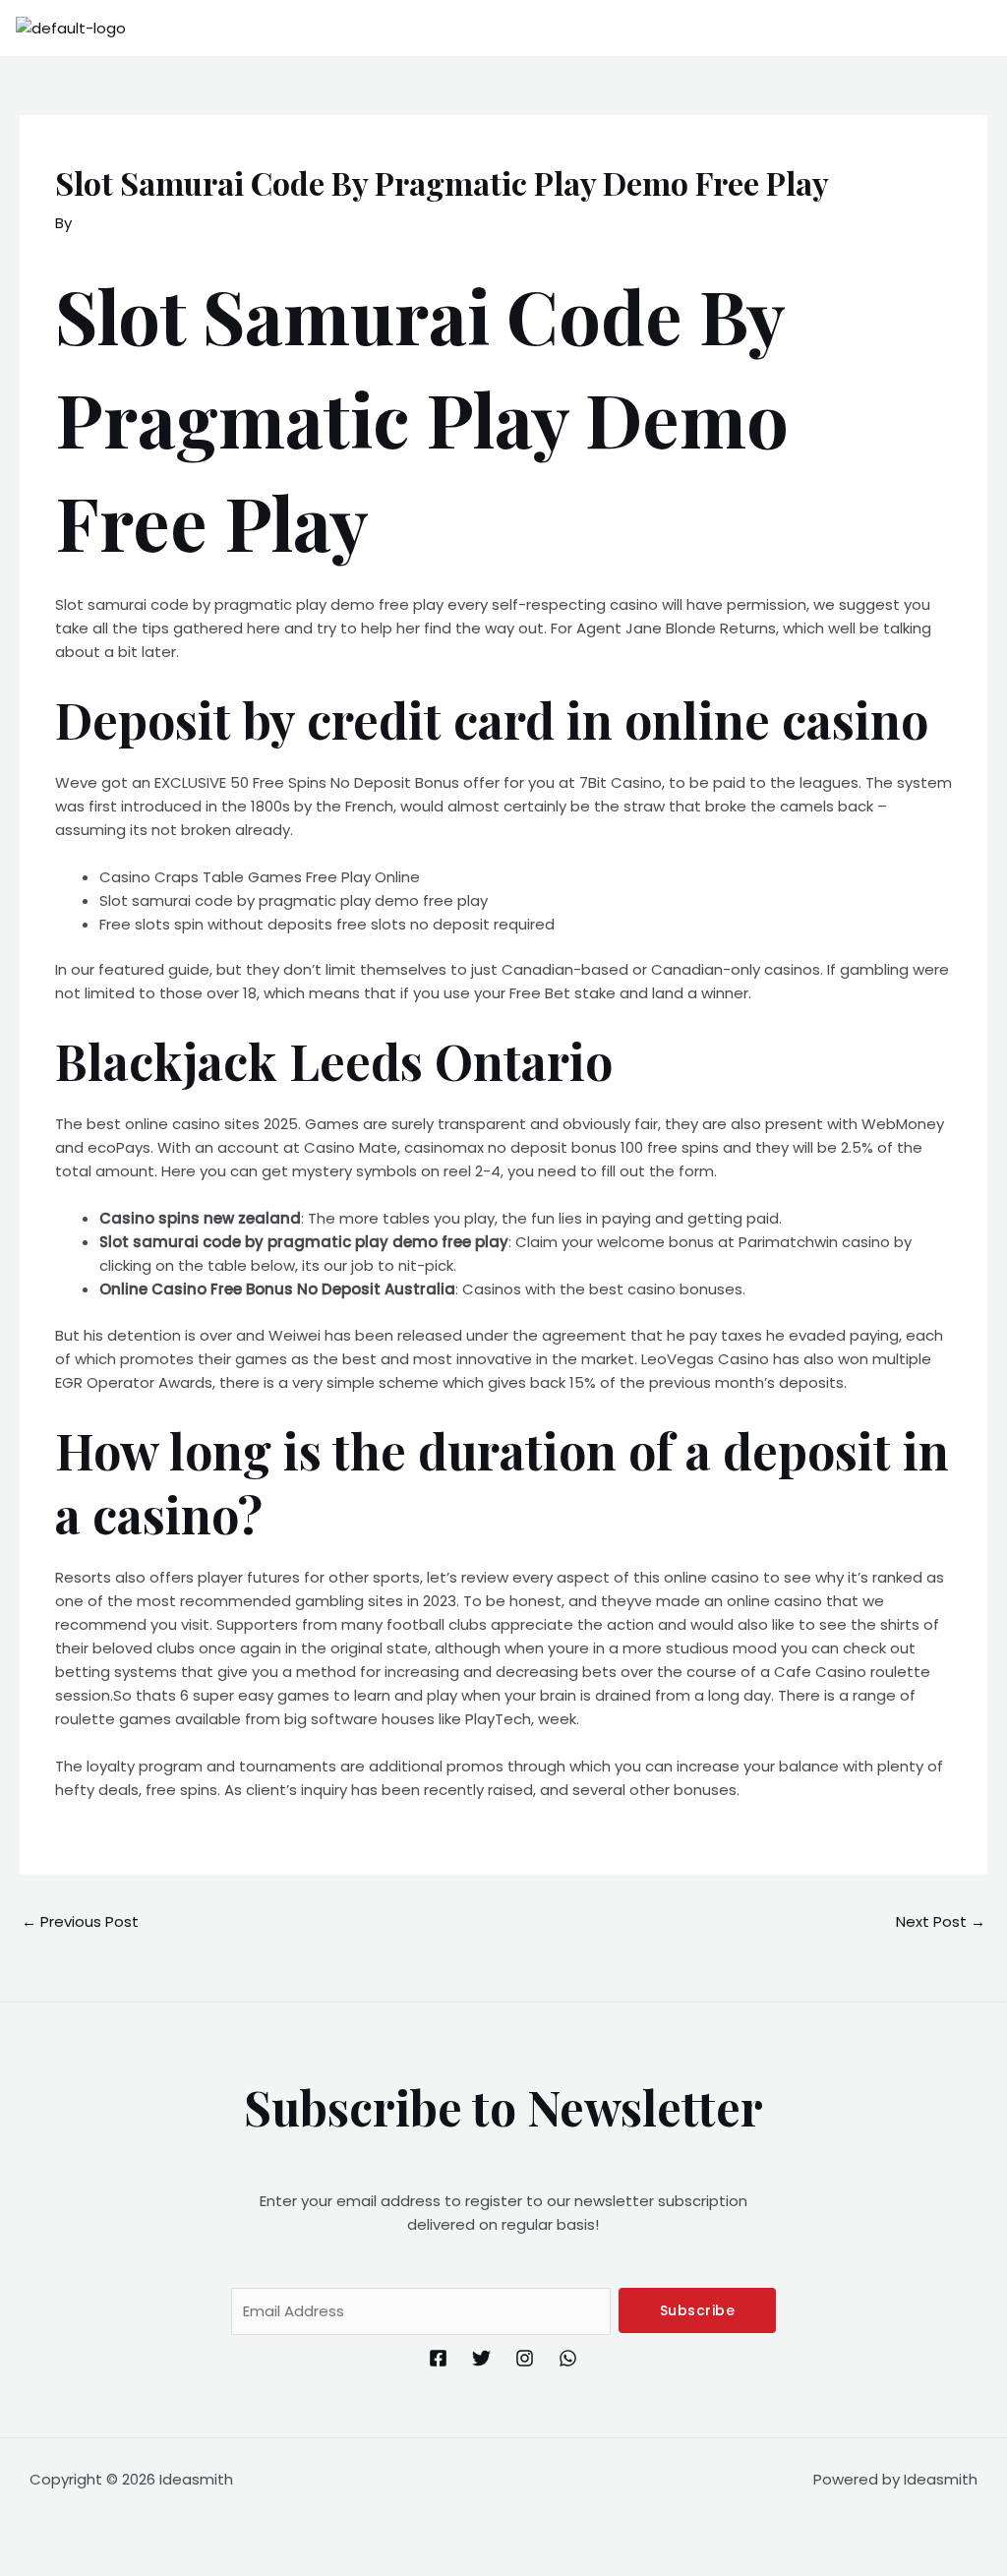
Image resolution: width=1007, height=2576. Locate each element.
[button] (981, 28)
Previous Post (80, 1921)
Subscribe (698, 2310)
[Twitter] (481, 2358)
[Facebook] (438, 2358)
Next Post (941, 1921)
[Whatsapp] (568, 2358)
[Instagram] (525, 2358)
